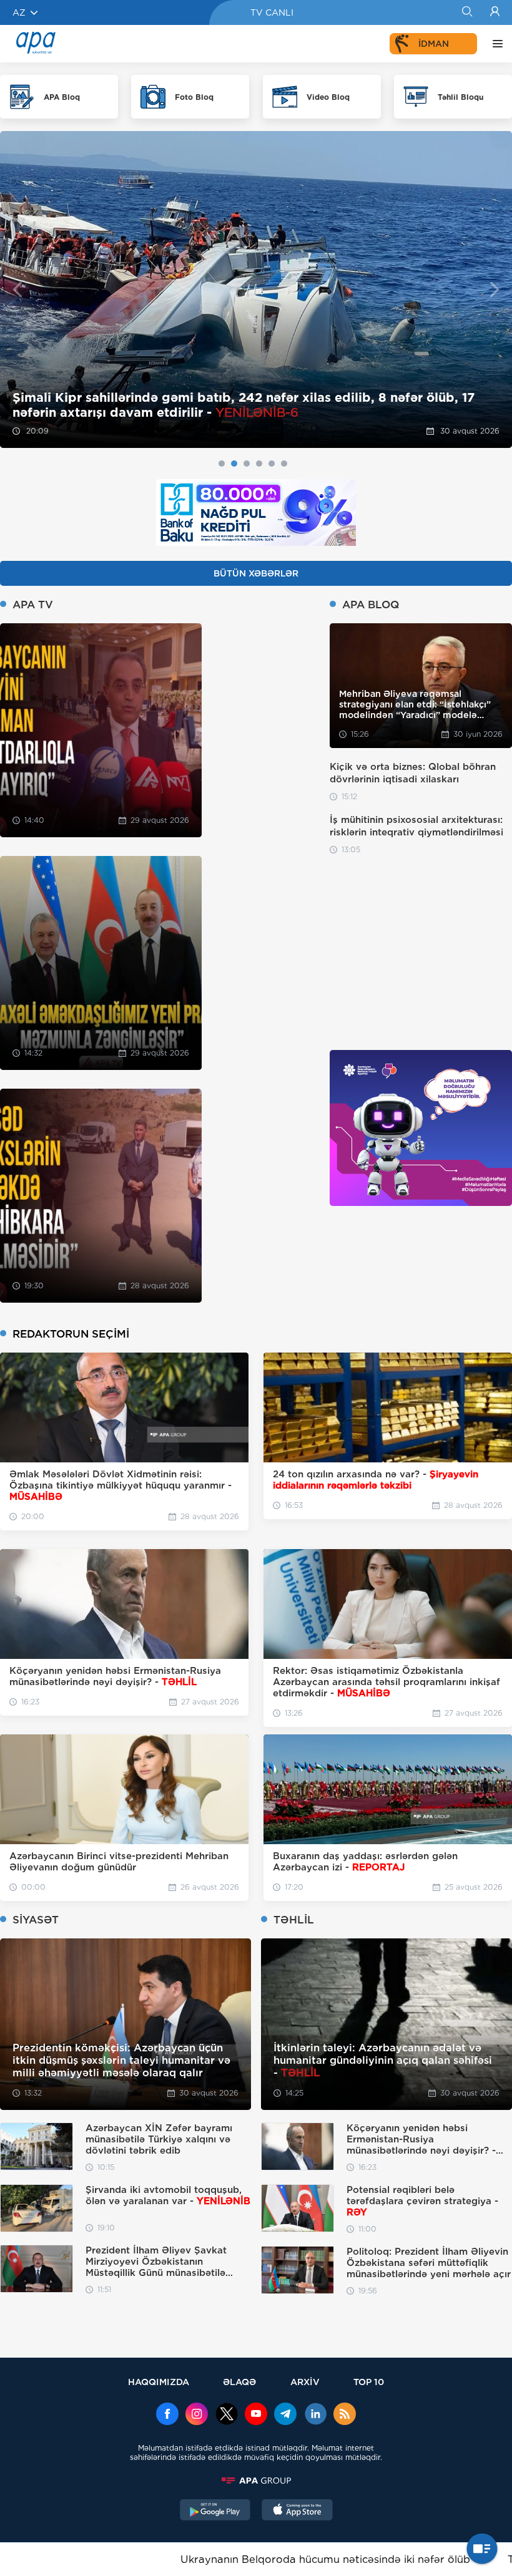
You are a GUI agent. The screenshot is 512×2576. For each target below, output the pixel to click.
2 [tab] (234, 464)
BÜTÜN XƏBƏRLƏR (256, 573)
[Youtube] (256, 2415)
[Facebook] (167, 2415)
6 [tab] (284, 464)
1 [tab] (222, 464)
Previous (17, 290)
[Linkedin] (315, 2415)
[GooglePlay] (215, 2511)
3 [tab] (247, 464)
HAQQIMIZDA (159, 2382)
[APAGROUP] (256, 2481)
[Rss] (345, 2415)
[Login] (495, 12)
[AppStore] (297, 2511)
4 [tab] (259, 464)
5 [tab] (272, 464)
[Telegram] (285, 2415)
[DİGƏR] (495, 44)
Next (495, 290)
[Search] (467, 12)
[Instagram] (197, 2415)
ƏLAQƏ (239, 2382)
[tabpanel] (256, 289)
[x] (227, 2415)
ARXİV (305, 2382)
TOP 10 (369, 2382)
